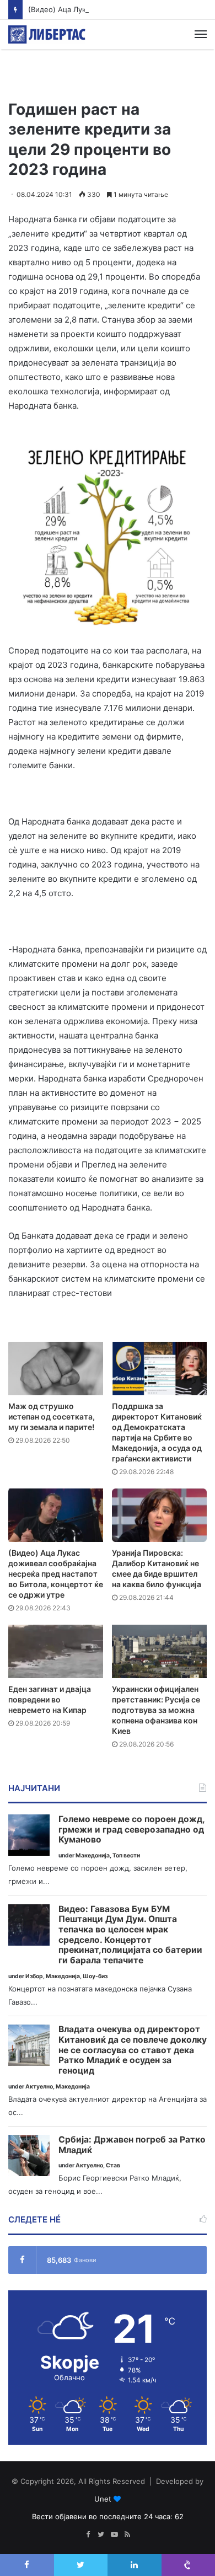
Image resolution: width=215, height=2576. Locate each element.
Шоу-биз (95, 1976)
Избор (34, 1976)
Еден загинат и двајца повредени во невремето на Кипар (50, 1699)
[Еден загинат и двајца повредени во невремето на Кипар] (56, 1651)
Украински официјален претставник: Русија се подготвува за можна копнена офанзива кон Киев (156, 1710)
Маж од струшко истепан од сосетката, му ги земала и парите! (52, 1416)
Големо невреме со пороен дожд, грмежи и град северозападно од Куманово (131, 1830)
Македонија (93, 1855)
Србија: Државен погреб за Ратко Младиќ (132, 2145)
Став (113, 2165)
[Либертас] (47, 34)
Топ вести (126, 1855)
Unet (103, 2499)
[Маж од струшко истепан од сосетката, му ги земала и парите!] (56, 1369)
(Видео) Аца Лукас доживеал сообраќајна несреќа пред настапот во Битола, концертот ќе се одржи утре (56, 1574)
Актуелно (39, 2087)
